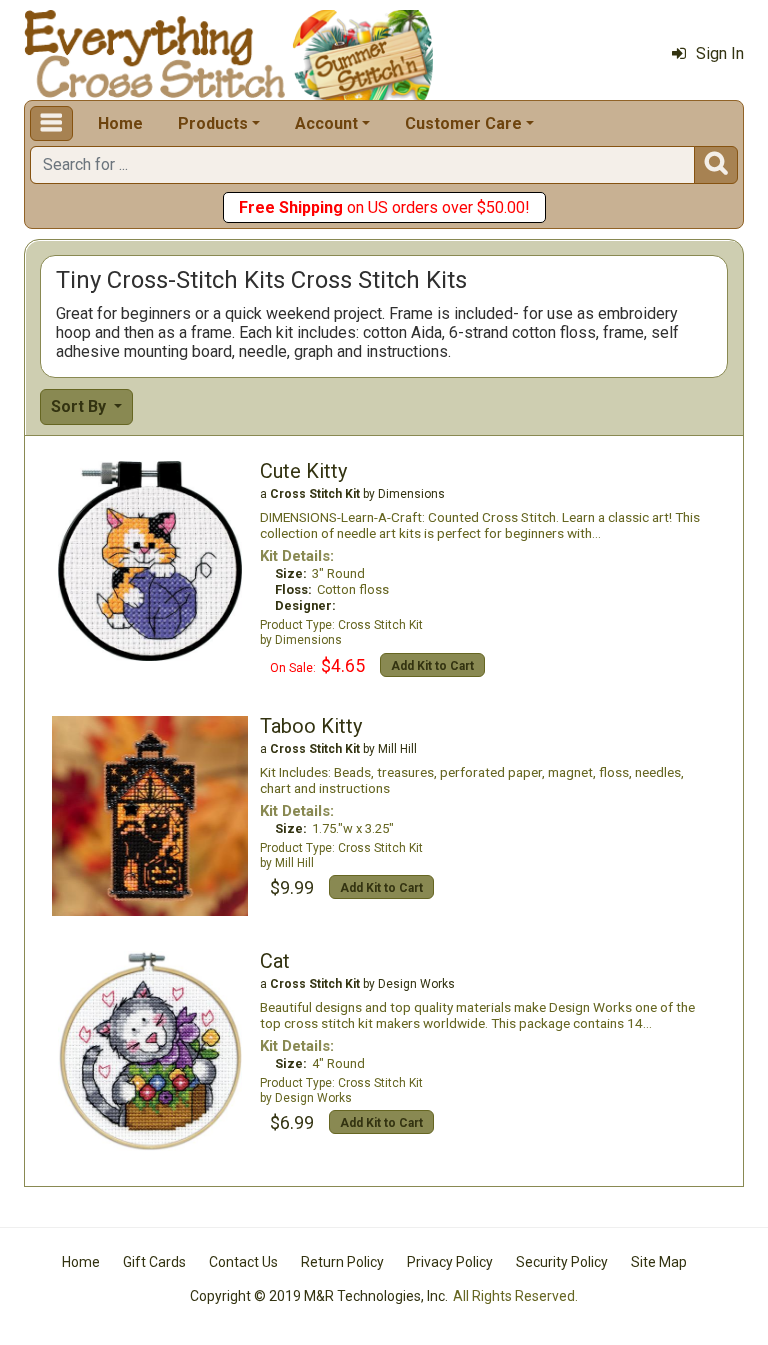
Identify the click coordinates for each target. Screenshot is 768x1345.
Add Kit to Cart (432, 666)
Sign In (720, 53)
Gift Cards (154, 1262)
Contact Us (243, 1262)
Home (120, 123)
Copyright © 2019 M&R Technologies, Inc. (319, 1296)
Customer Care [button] (463, 123)
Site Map (659, 1262)
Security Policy (562, 1262)
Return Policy (342, 1262)
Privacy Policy (450, 1262)
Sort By (80, 406)
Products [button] (213, 123)
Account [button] (326, 123)
